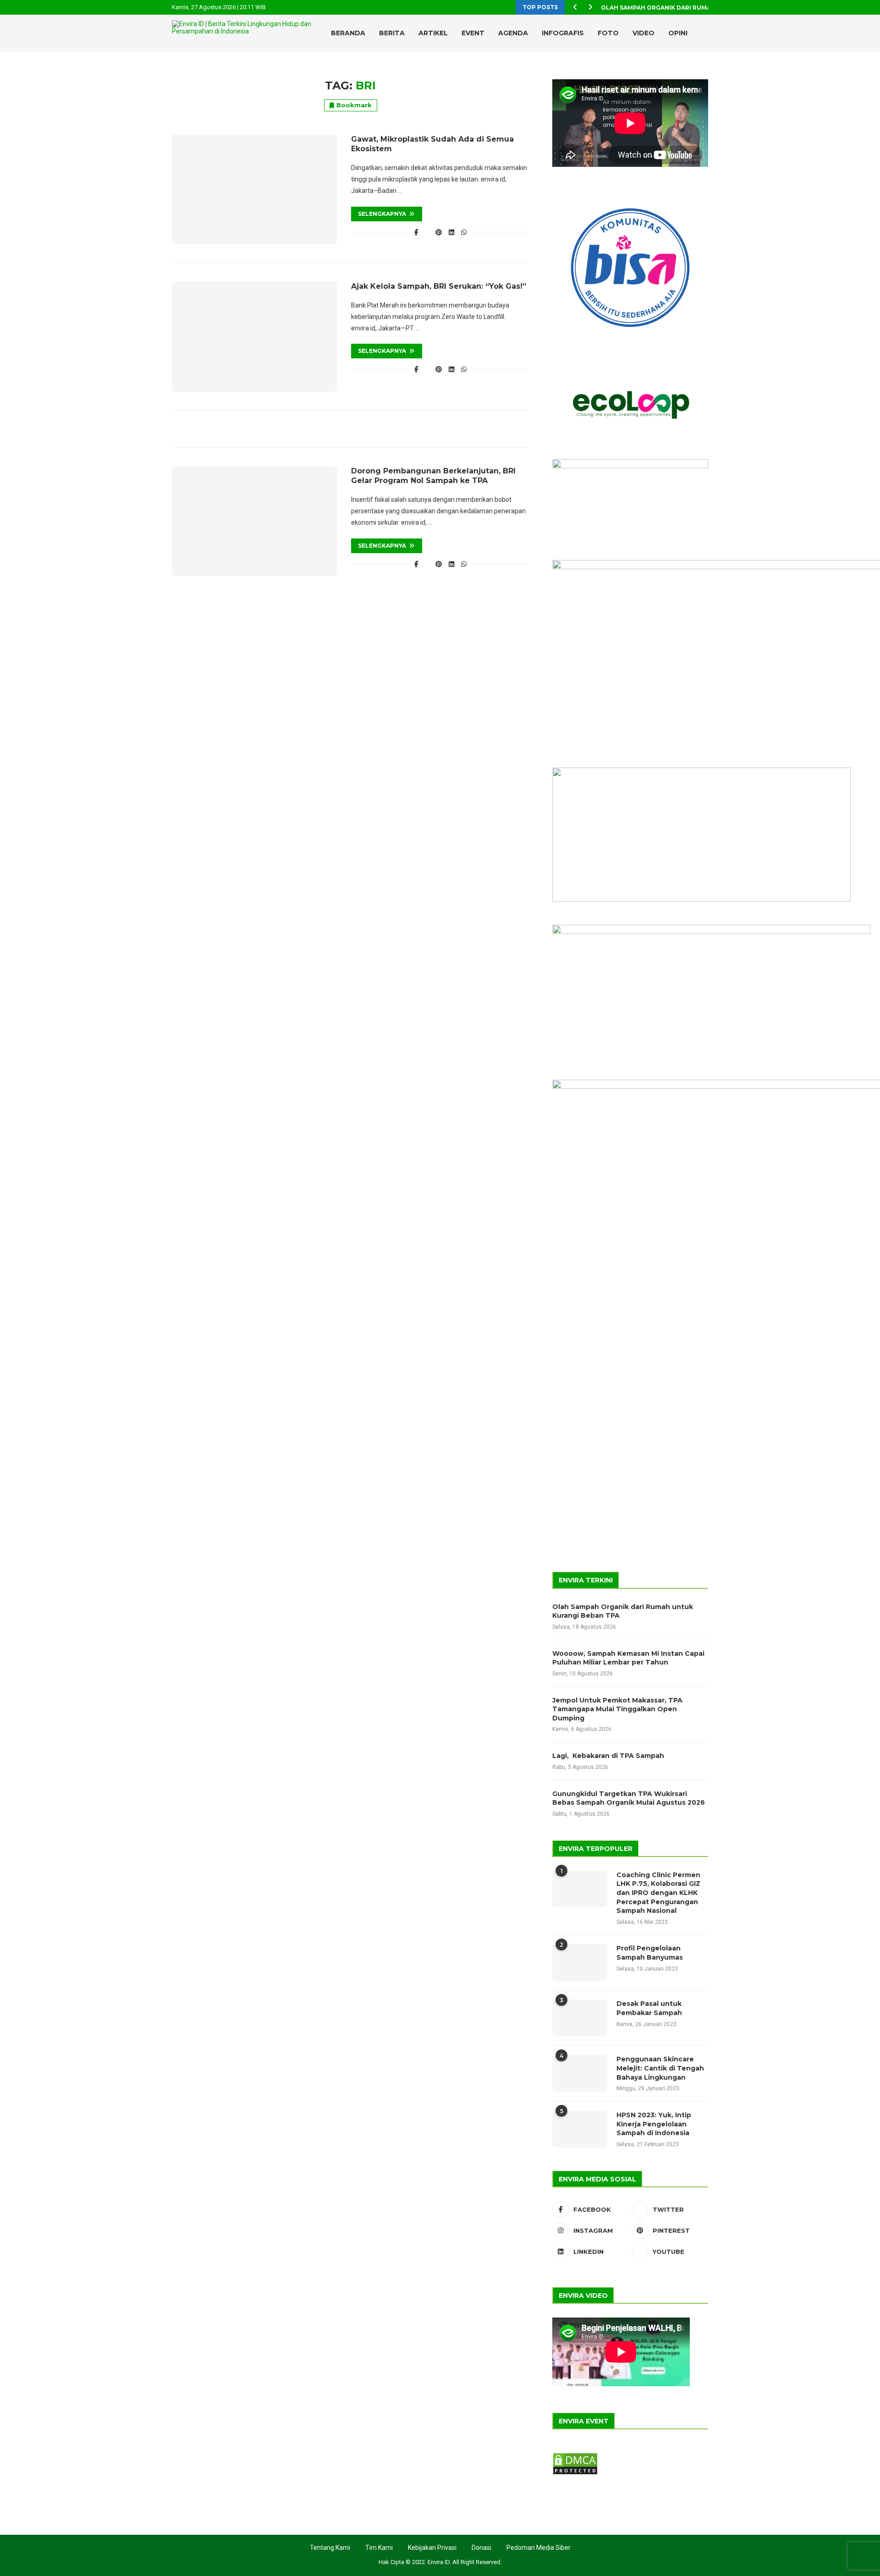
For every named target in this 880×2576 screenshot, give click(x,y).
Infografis (563, 33)
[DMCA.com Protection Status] (575, 2456)
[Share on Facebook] (417, 232)
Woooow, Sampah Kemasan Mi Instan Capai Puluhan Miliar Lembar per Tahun (628, 1658)
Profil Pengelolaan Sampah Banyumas (650, 1953)
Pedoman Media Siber (539, 2548)
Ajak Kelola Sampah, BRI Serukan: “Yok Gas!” (439, 286)
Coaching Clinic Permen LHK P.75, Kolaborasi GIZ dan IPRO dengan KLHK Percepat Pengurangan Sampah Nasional (658, 1893)
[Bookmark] (704, 71)
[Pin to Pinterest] (439, 232)
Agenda (513, 33)
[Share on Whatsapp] (464, 232)
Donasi (481, 2548)
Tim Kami (379, 2548)
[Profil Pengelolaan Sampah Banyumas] (580, 1962)
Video (643, 33)
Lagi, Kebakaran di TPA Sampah (608, 1756)
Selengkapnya (382, 214)
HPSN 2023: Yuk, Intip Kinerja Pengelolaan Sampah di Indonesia (654, 2124)
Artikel (433, 33)
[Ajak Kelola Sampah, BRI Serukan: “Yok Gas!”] (255, 336)
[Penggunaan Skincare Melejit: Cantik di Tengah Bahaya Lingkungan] (580, 2073)
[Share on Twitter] (427, 232)
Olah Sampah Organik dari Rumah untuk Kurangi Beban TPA (623, 1611)
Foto (608, 33)
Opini (678, 33)
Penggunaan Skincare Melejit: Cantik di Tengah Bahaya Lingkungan (660, 2068)
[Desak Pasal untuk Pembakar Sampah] (580, 2018)
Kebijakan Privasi (432, 2548)
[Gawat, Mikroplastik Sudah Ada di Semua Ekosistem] (255, 189)
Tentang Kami (330, 2548)
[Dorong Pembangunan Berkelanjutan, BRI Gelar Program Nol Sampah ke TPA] (255, 521)
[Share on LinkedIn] (451, 232)
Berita (392, 33)
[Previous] (575, 7)
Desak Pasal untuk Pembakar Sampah (649, 2008)
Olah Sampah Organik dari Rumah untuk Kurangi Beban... (698, 8)
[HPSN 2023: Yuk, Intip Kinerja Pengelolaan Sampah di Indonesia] (580, 2129)
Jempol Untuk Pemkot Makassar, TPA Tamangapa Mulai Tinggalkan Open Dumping (617, 1709)
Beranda (348, 33)
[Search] (687, 71)
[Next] (590, 7)
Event (473, 33)
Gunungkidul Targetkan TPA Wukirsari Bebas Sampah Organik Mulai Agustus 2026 (629, 1798)
